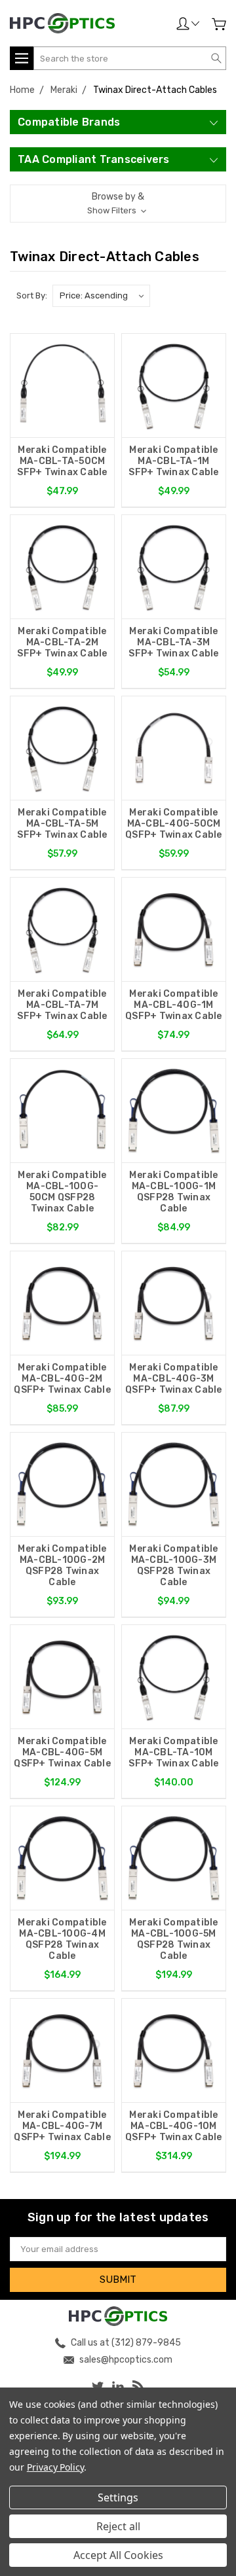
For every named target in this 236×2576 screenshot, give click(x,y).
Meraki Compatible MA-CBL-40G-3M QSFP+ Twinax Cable (174, 1379)
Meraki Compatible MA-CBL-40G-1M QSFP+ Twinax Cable (174, 1005)
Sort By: (32, 295)
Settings (118, 2497)
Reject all (118, 2526)
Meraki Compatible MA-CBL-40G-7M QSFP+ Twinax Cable (62, 2126)
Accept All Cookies (118, 2555)
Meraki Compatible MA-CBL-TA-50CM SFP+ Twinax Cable (62, 461)
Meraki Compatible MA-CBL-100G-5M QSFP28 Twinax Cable (173, 1939)
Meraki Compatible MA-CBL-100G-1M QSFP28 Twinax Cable (173, 1192)
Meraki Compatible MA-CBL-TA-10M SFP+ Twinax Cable (173, 1752)
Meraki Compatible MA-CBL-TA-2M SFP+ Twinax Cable (62, 642)
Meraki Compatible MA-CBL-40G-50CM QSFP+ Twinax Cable (174, 824)
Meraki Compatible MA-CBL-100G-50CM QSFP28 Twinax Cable (62, 1192)
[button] (118, 204)
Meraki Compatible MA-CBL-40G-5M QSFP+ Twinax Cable (62, 1752)
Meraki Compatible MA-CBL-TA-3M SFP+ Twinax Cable (173, 642)
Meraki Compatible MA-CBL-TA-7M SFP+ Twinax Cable (62, 1005)
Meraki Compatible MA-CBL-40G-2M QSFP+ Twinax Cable (62, 1379)
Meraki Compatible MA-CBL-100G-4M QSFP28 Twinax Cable (62, 1939)
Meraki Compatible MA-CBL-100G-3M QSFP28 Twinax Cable (173, 1565)
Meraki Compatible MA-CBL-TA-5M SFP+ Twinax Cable (62, 824)
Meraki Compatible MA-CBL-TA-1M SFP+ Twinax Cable (173, 461)
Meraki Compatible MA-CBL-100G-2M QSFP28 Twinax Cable (62, 1565)
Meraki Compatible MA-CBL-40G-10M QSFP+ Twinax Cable (174, 2126)
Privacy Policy (55, 2467)
